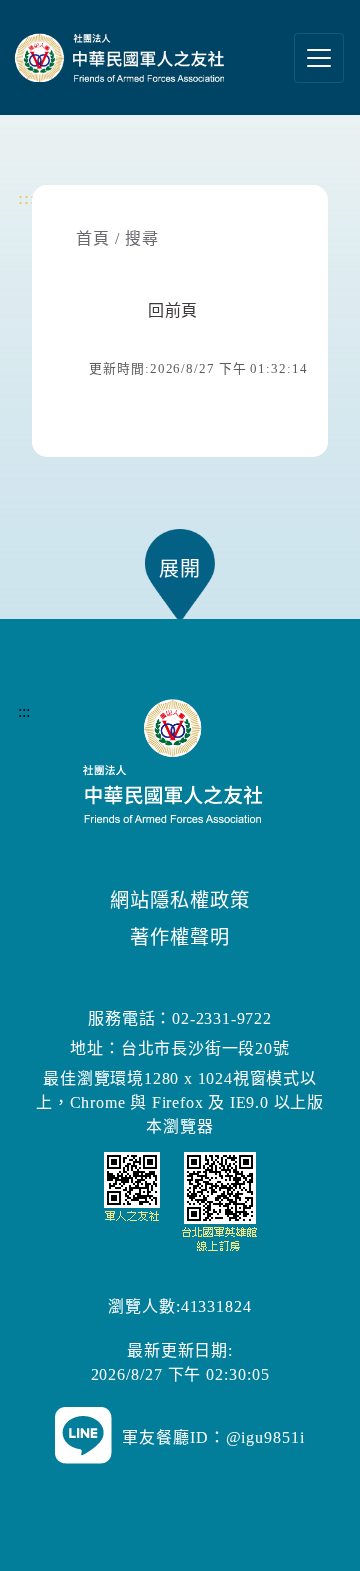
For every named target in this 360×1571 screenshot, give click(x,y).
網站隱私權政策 (180, 900)
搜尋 (142, 238)
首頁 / (98, 238)
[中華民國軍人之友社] (130, 57)
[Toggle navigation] (319, 58)
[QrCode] (180, 1200)
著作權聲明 (180, 937)
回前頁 (173, 310)
